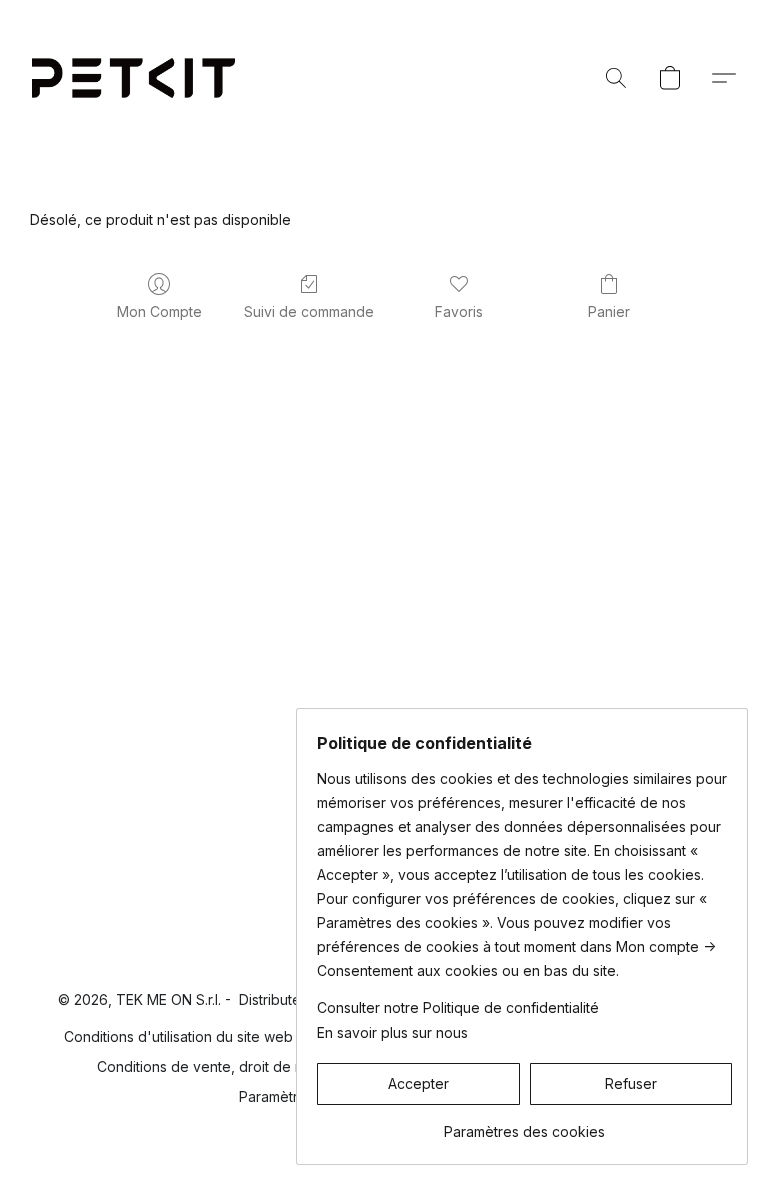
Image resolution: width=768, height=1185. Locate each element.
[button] (133, 78)
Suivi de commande (309, 311)
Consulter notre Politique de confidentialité (458, 1007)
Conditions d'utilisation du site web (178, 1036)
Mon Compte (159, 311)
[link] (524, 1124)
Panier (609, 311)
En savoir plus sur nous (392, 1032)
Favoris (459, 311)
